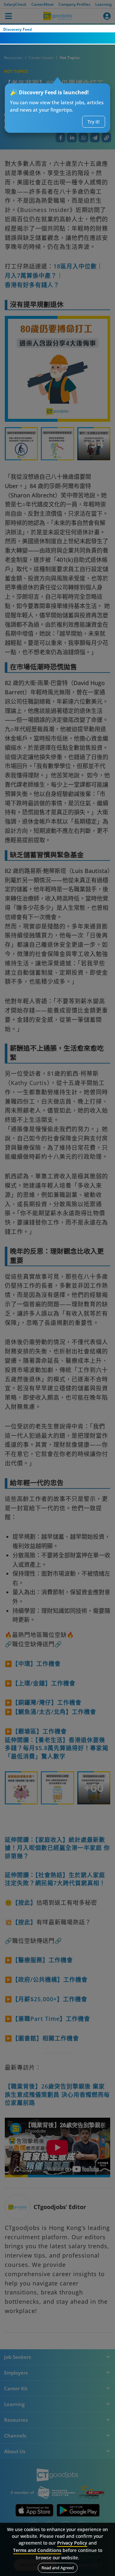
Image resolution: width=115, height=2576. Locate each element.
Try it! (94, 122)
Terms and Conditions (37, 2550)
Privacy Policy (72, 2543)
